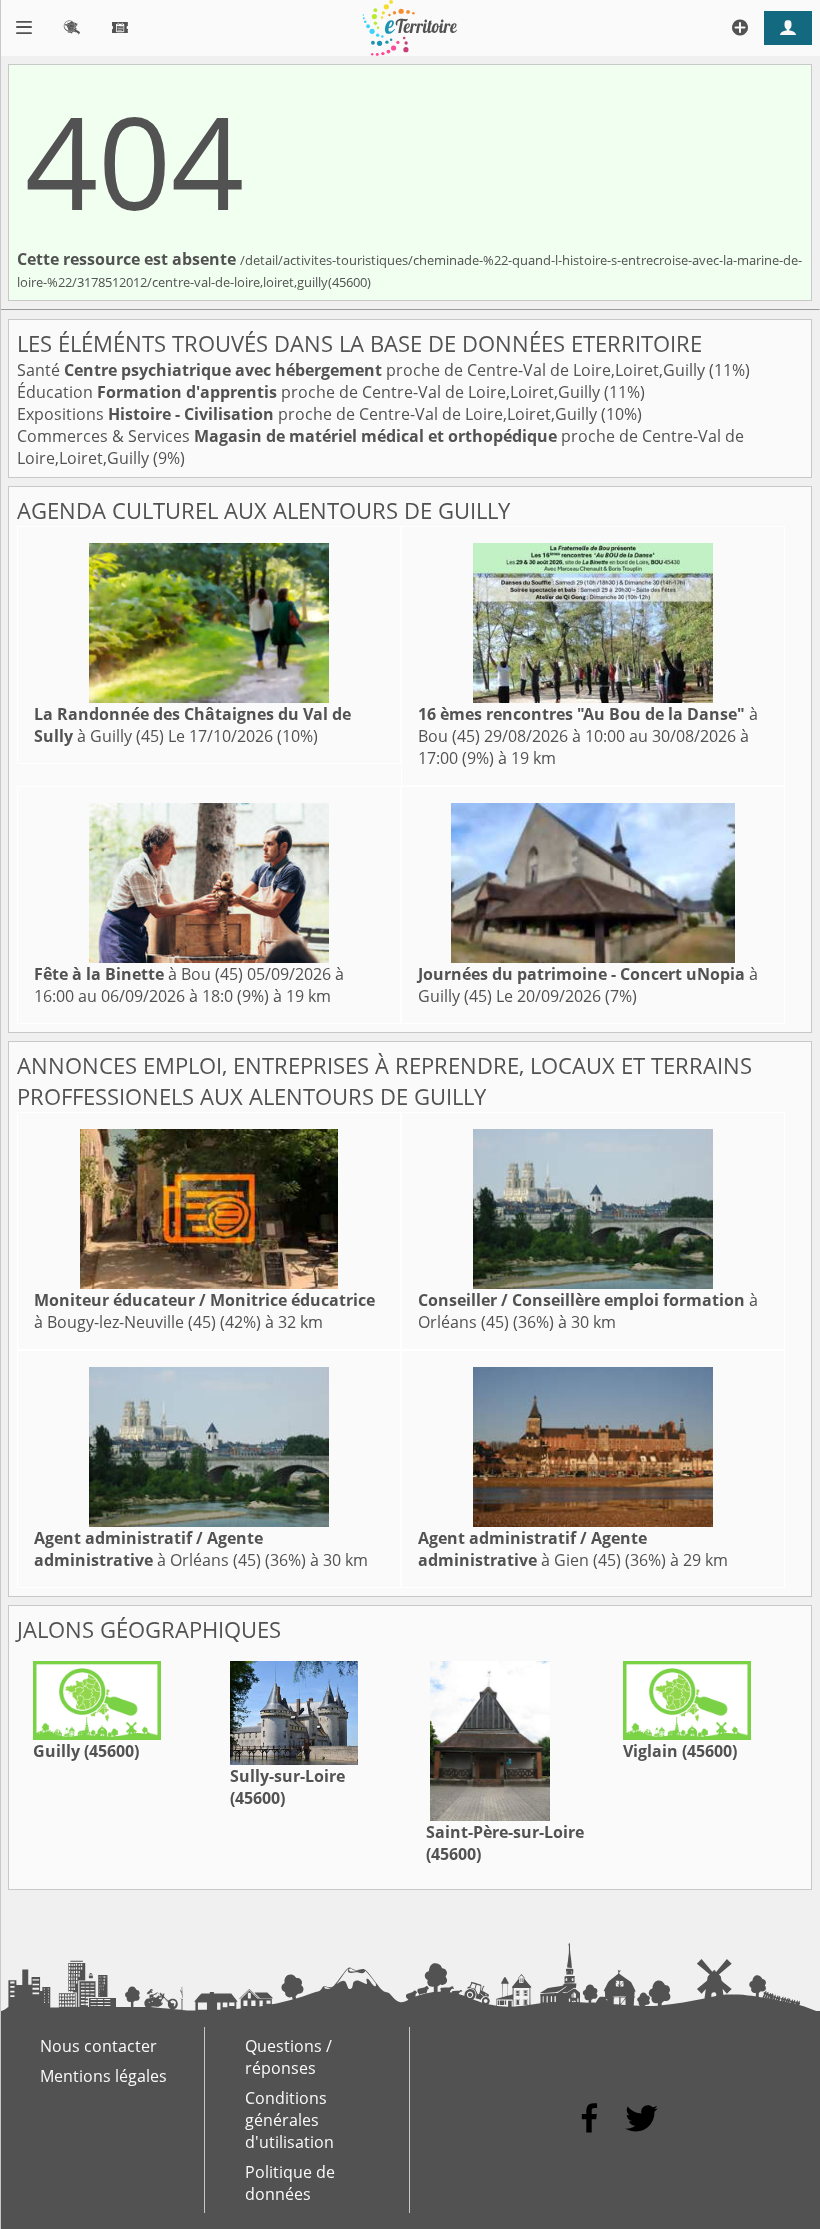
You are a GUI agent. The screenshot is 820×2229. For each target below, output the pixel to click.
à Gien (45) (532, 1549)
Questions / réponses (288, 2057)
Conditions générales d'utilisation (289, 2120)
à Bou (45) (138, 974)
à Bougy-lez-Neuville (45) (204, 1311)
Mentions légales (103, 2076)
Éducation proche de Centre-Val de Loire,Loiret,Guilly (310, 392)
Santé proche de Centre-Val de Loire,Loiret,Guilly (363, 370)
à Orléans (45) (148, 1549)
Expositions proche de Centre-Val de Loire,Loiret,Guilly (309, 414)
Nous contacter (98, 2046)
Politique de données (290, 2183)
